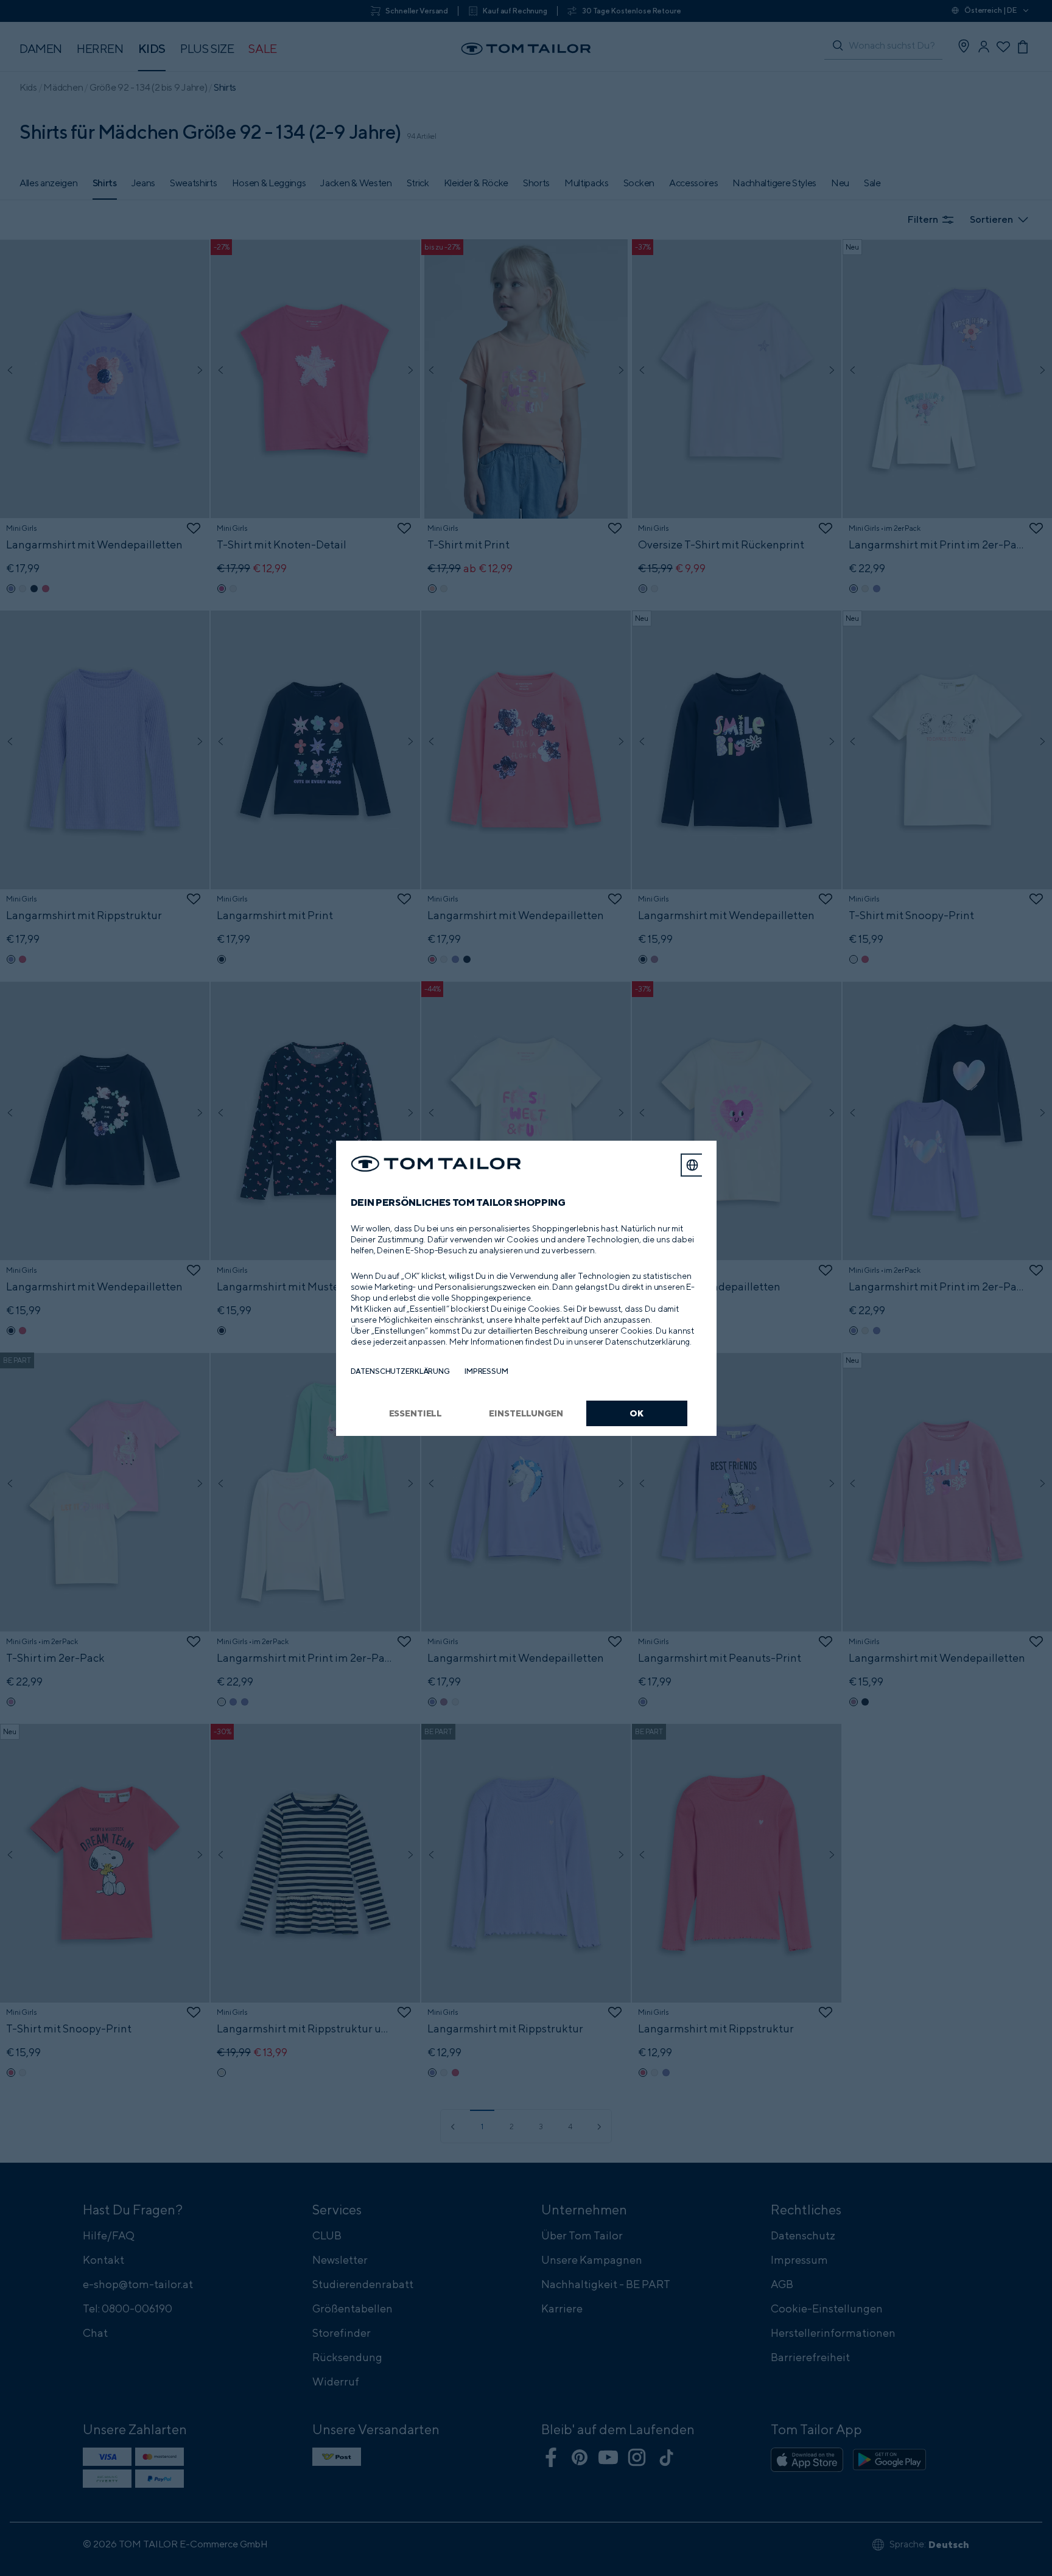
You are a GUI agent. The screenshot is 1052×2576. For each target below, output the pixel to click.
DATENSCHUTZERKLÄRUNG (400, 1371)
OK (636, 1413)
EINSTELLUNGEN (526, 1413)
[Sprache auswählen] (692, 1165)
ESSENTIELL (416, 1413)
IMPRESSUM (486, 1371)
